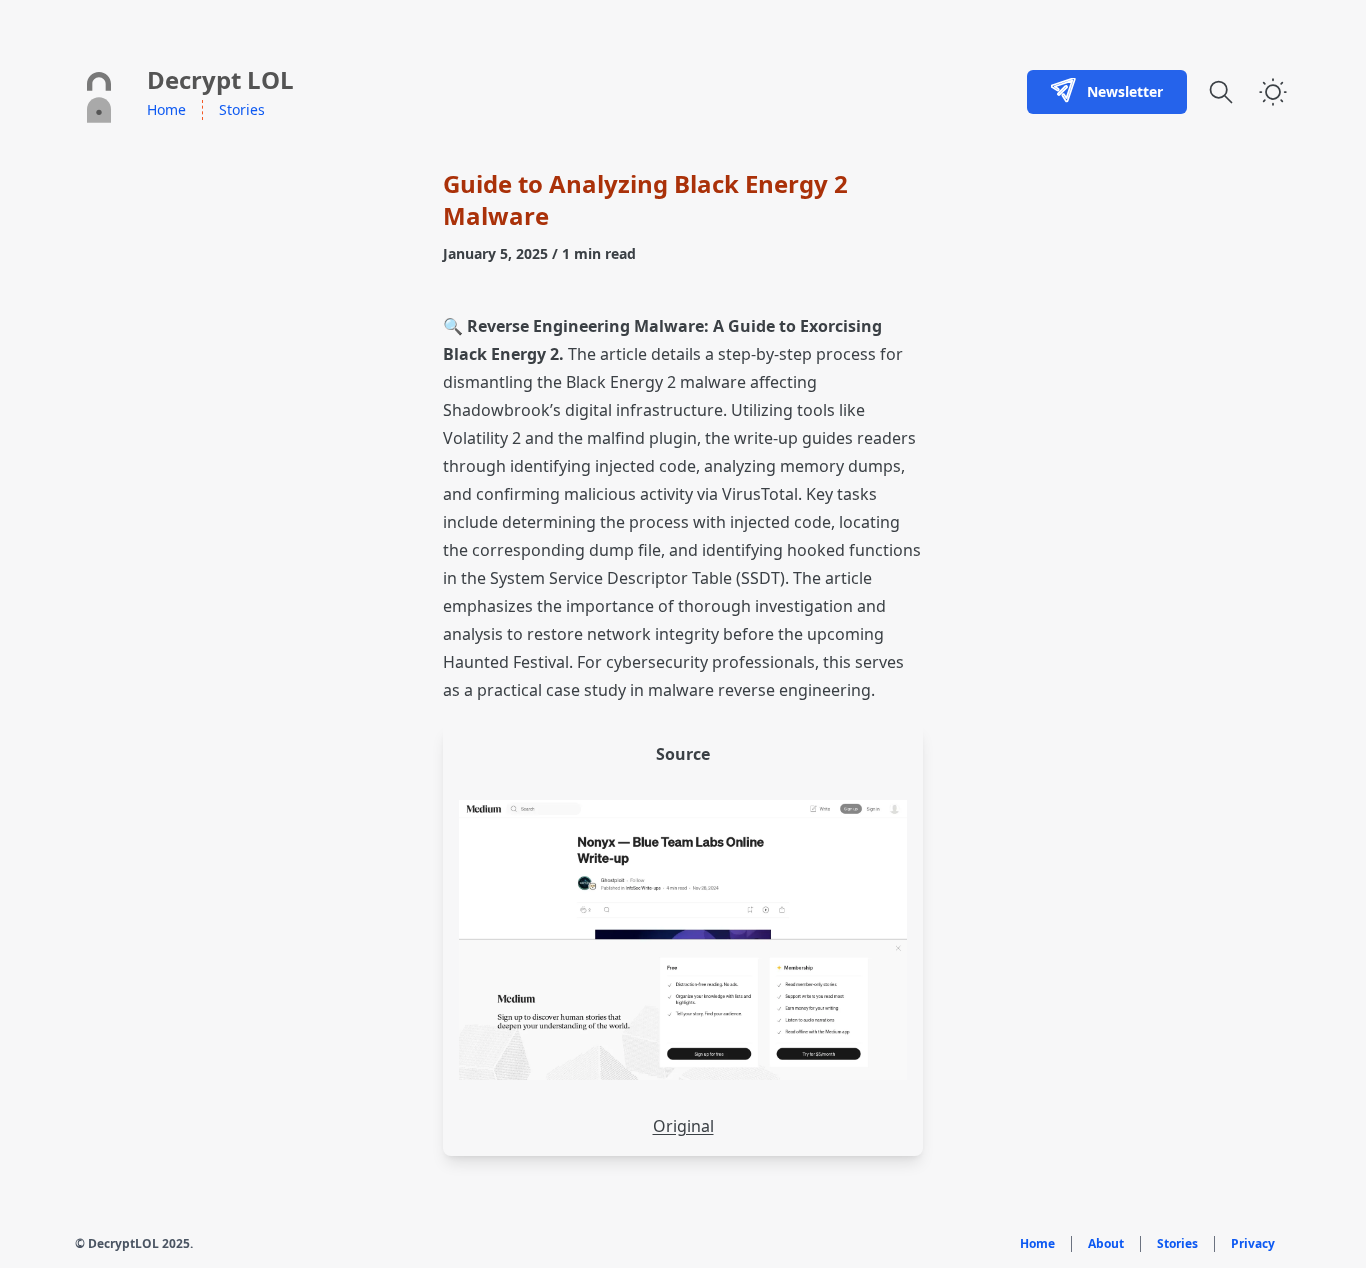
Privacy (1253, 1244)
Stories (242, 109)
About (1106, 1244)
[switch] (1273, 92)
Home (166, 109)
